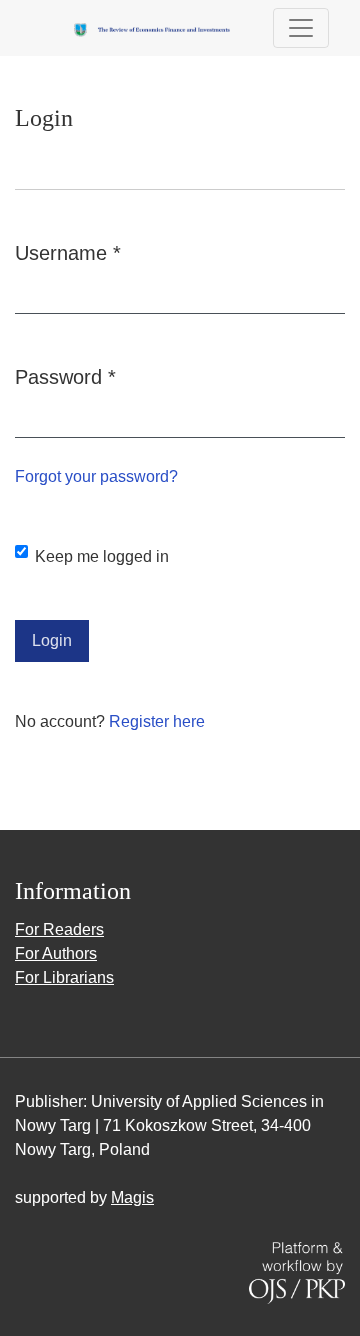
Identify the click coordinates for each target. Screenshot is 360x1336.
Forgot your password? (96, 476)
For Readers (59, 929)
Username (68, 252)
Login (52, 640)
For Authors (56, 953)
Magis (132, 1197)
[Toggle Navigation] (301, 28)
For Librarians (64, 977)
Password (65, 376)
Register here (157, 721)
